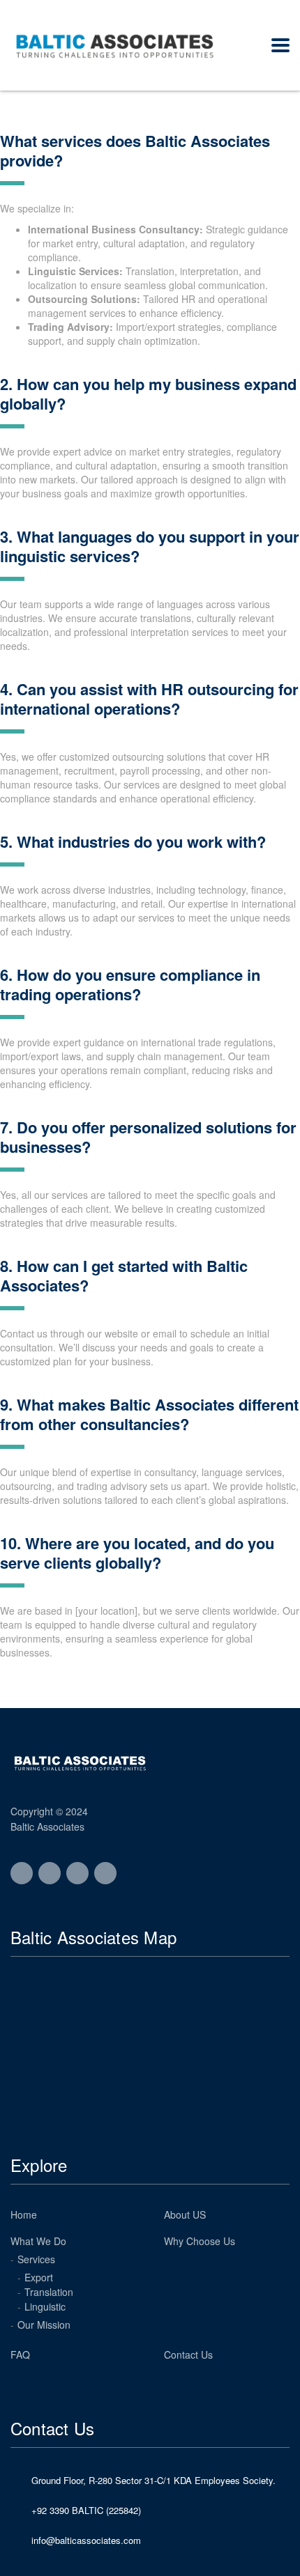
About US (185, 2214)
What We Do (38, 2241)
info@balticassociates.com (86, 2540)
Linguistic (45, 2306)
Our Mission (44, 2325)
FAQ (20, 2354)
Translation (49, 2292)
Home (24, 2214)
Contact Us (188, 2354)
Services (36, 2259)
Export (39, 2277)
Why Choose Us (200, 2241)
